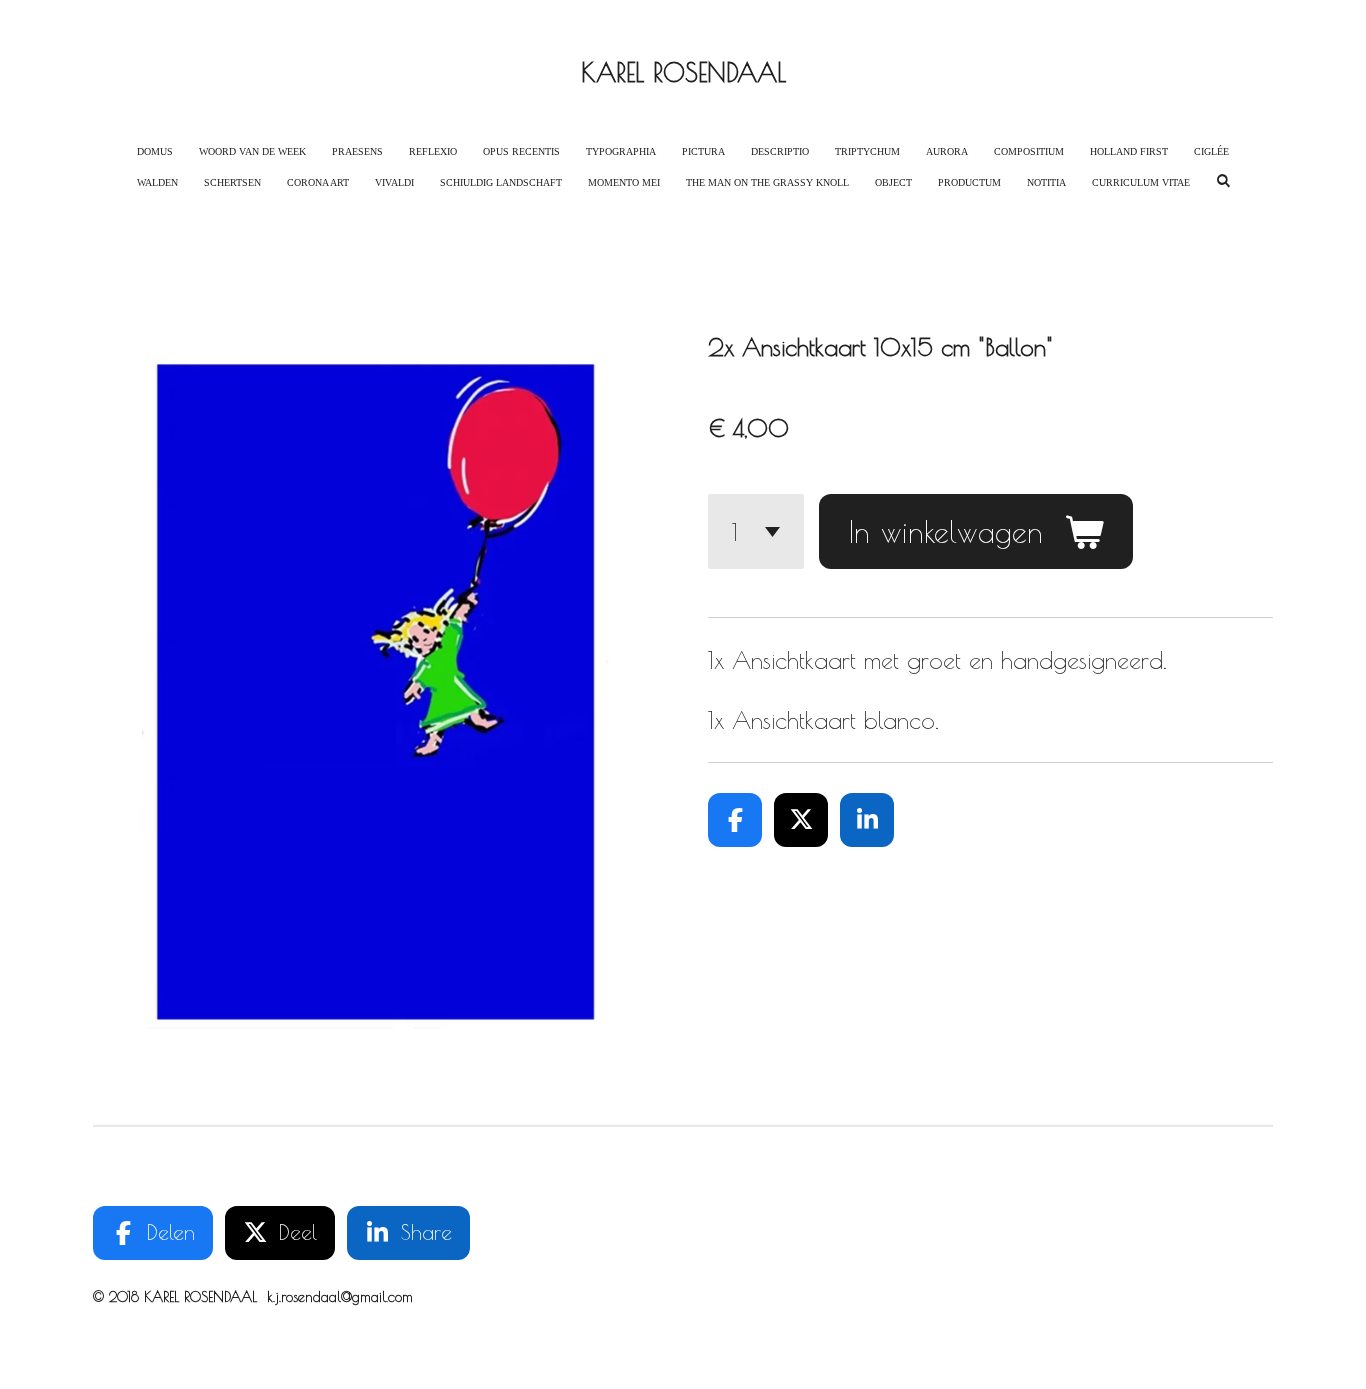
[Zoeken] (1223, 180)
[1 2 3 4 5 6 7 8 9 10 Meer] (756, 531)
